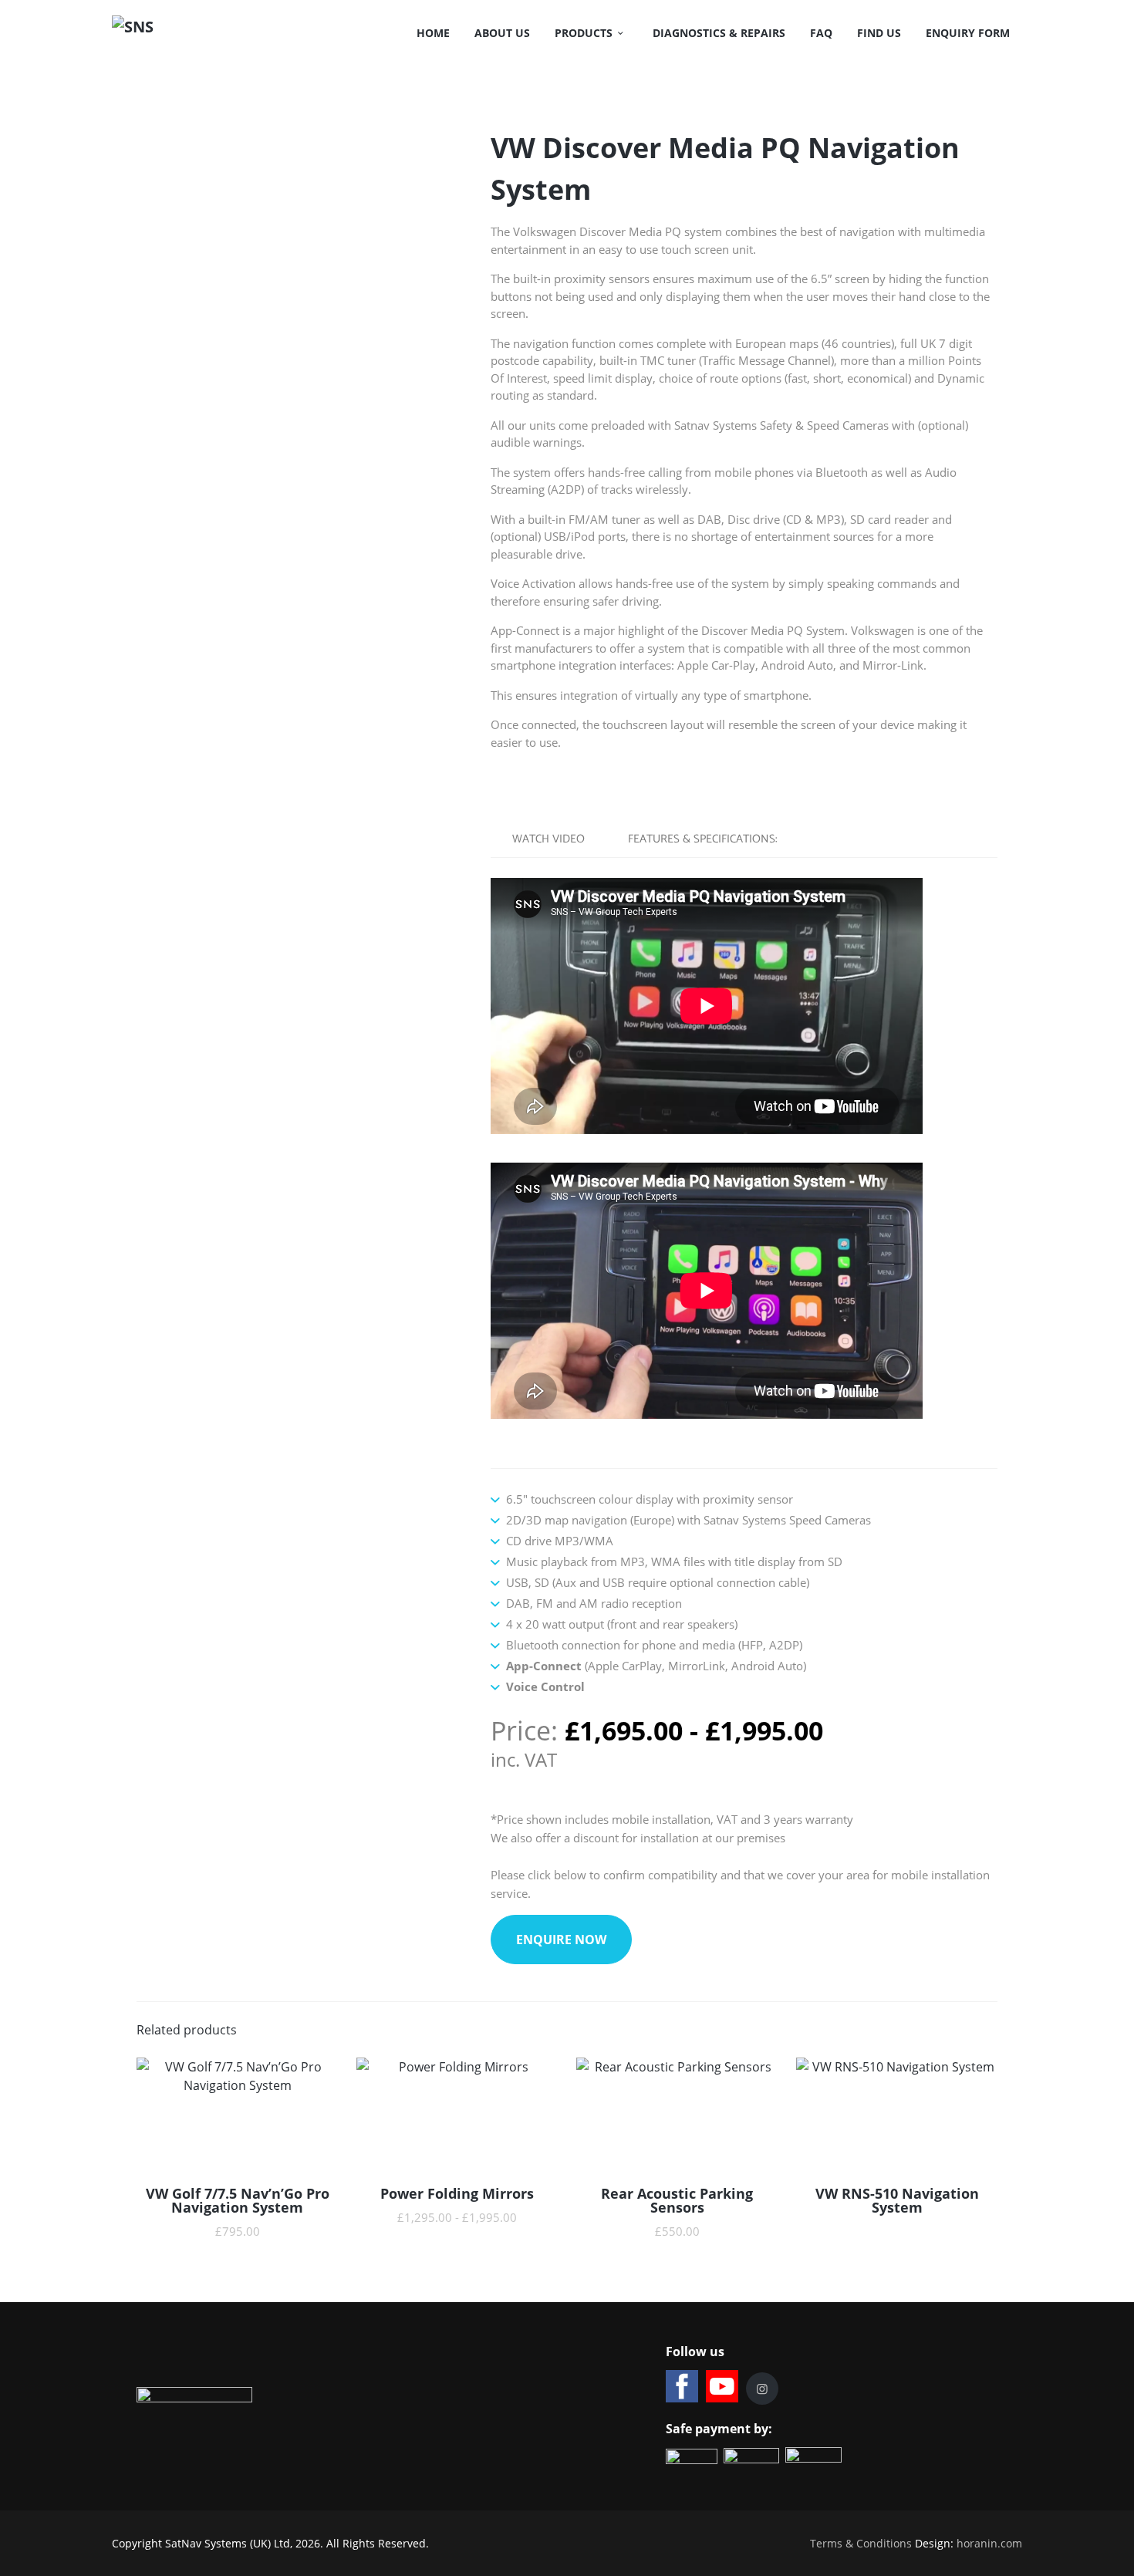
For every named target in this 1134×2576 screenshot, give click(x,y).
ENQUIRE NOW (561, 1940)
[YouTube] (722, 2386)
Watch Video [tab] (548, 839)
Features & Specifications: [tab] (703, 839)
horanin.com (989, 2543)
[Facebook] (682, 2386)
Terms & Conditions (861, 2543)
